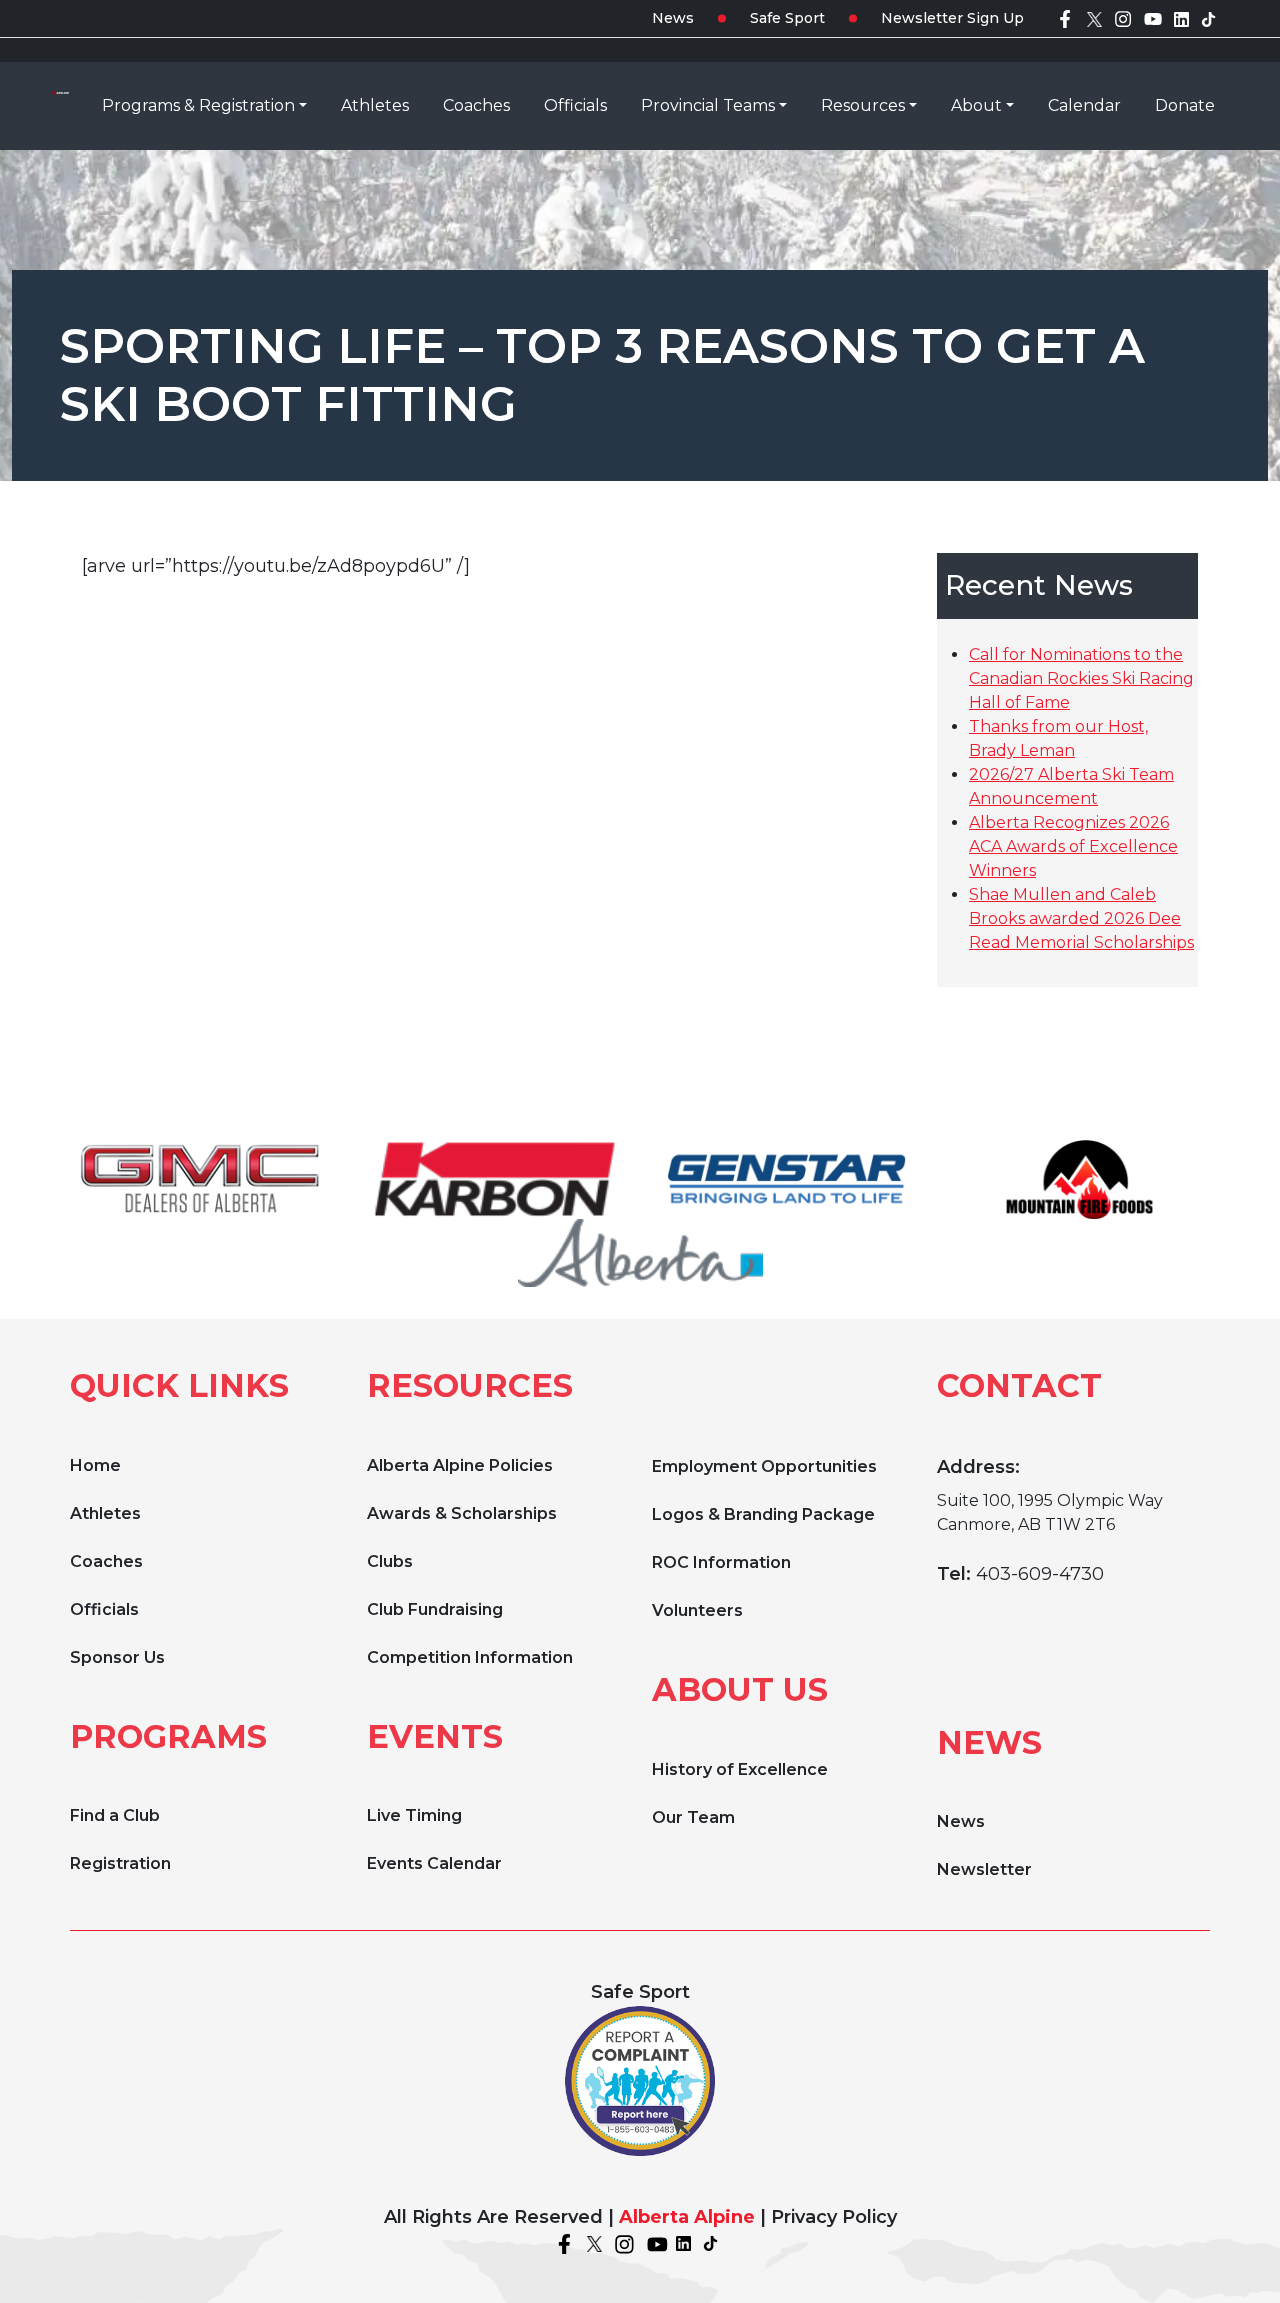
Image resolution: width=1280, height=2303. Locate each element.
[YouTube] (1153, 18)
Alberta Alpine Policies (460, 1465)
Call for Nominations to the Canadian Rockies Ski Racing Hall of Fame (1081, 678)
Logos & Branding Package (763, 1514)
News (673, 18)
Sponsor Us (117, 1657)
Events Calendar (434, 1863)
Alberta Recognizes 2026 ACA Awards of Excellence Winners (1073, 846)
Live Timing (414, 1815)
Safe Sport (787, 18)
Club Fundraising (435, 1609)
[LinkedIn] (1181, 18)
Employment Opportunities (764, 1466)
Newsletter (984, 1869)
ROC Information (721, 1562)
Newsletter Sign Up (952, 18)
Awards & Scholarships (462, 1513)
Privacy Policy (834, 2217)
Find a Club (115, 1815)
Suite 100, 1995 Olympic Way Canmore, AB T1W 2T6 (1050, 1512)
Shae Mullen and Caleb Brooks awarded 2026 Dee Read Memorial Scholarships (1081, 918)
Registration (120, 1863)
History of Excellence (740, 1769)
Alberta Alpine (687, 2217)
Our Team (693, 1817)
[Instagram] (1123, 18)
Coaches (106, 1561)
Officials (104, 1609)
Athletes (105, 1513)
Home (95, 1465)
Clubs (390, 1561)
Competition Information (470, 1657)
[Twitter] (1094, 18)
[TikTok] (1208, 18)
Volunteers (697, 1610)
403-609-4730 (1040, 1574)
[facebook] (1065, 18)
